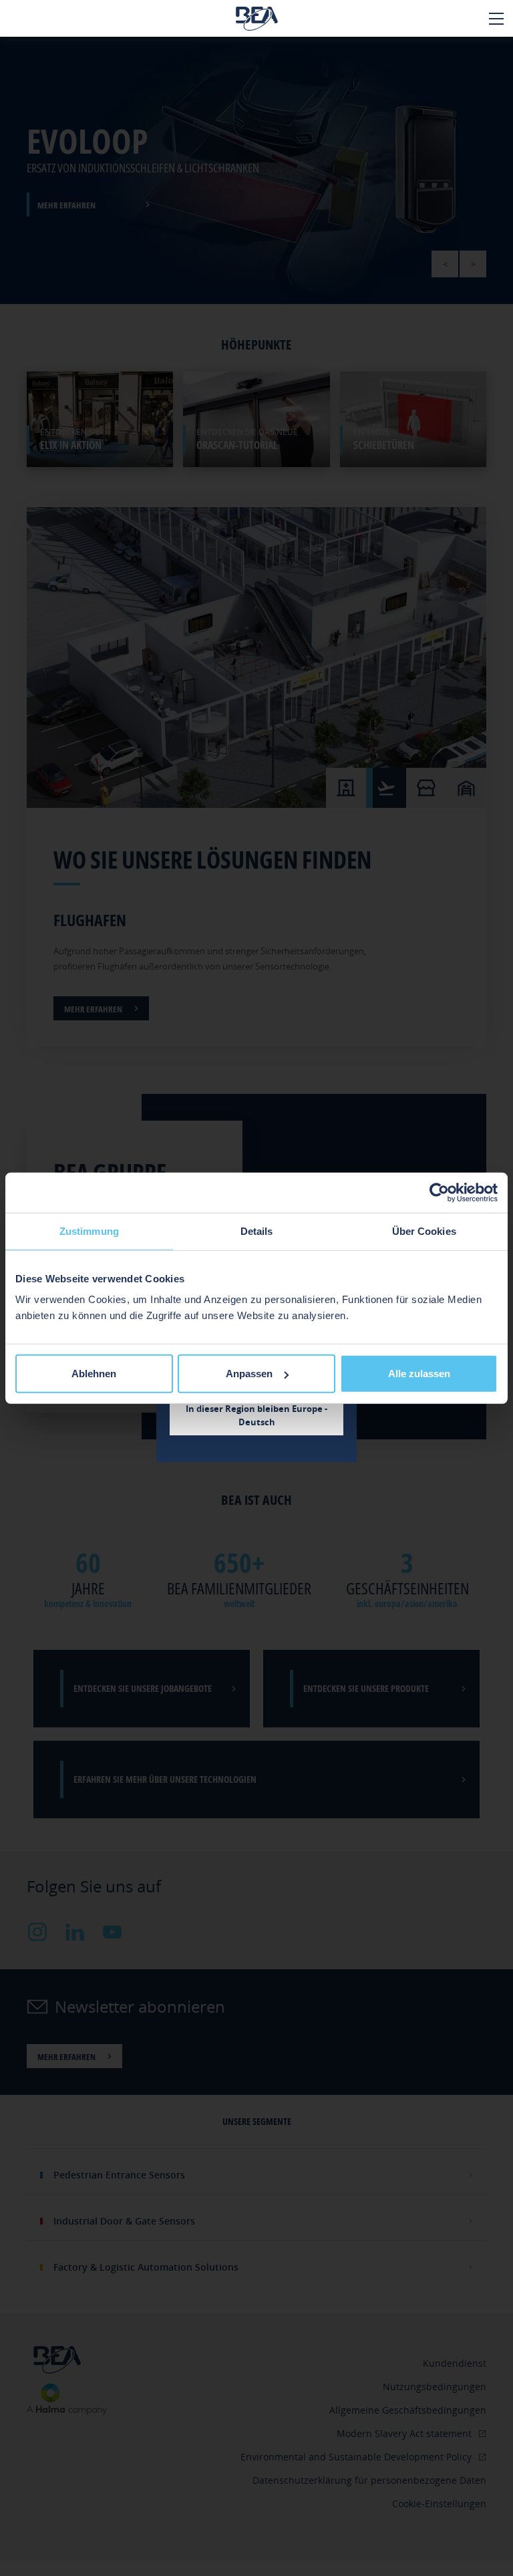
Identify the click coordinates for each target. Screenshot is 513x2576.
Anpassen (249, 1374)
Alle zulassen (419, 1374)
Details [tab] (257, 1231)
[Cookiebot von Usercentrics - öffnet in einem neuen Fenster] (439, 1192)
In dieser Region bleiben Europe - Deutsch (256, 1415)
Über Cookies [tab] (424, 1231)
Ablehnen (94, 1374)
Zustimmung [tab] (89, 1231)
